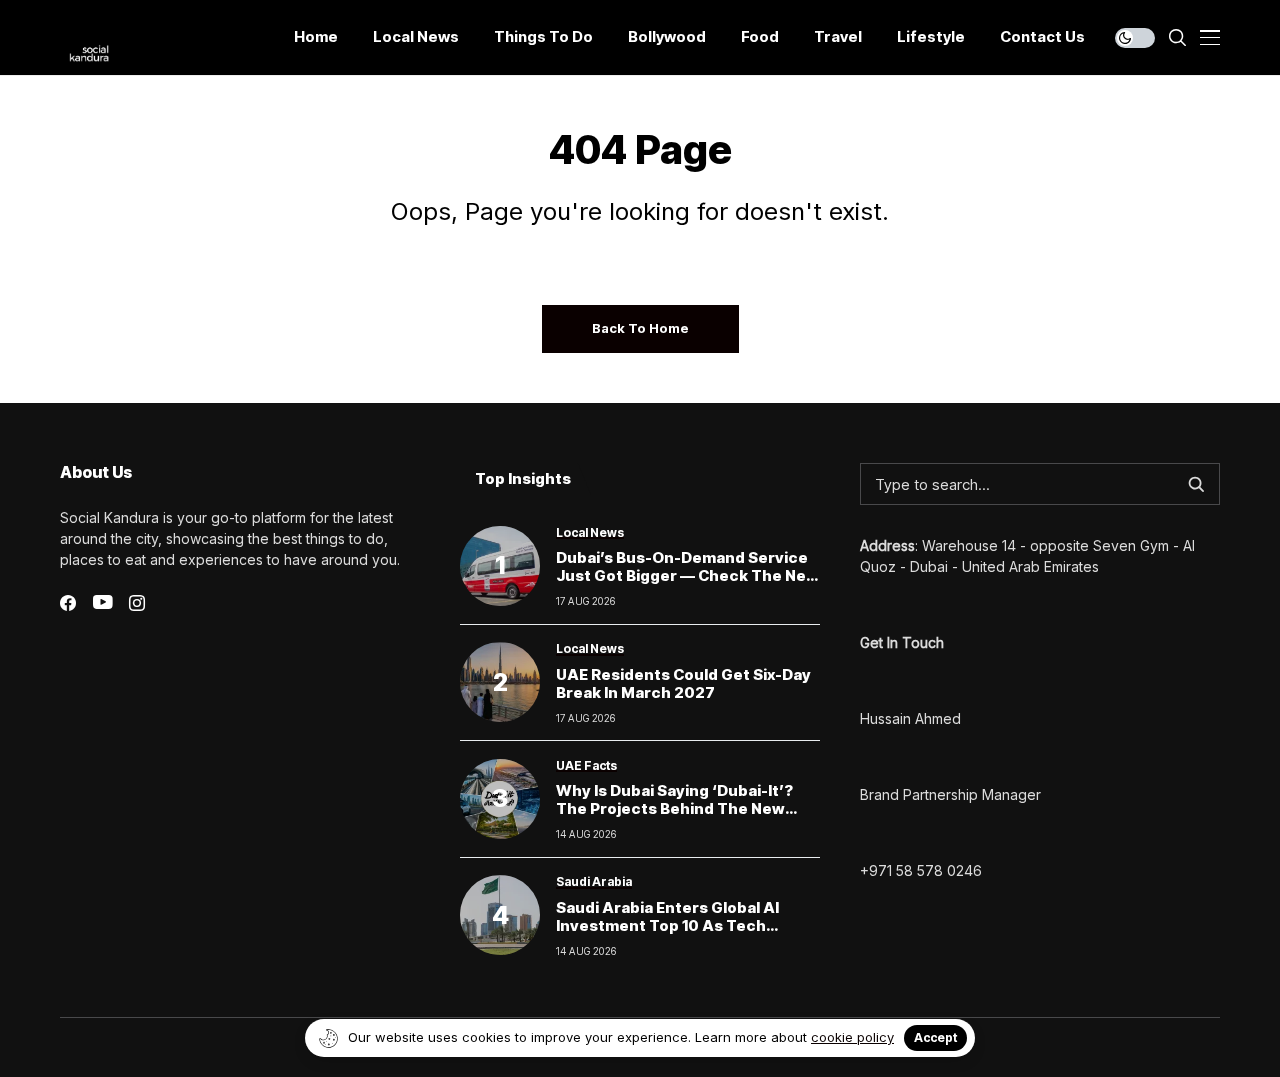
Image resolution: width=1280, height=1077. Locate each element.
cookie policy (852, 1037)
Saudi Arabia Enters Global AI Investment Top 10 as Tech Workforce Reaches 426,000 (670, 925)
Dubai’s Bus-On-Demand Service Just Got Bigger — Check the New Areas (687, 575)
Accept (935, 1037)
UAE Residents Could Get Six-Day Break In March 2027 (683, 683)
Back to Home (640, 328)
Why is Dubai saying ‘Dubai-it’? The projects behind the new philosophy (674, 808)
